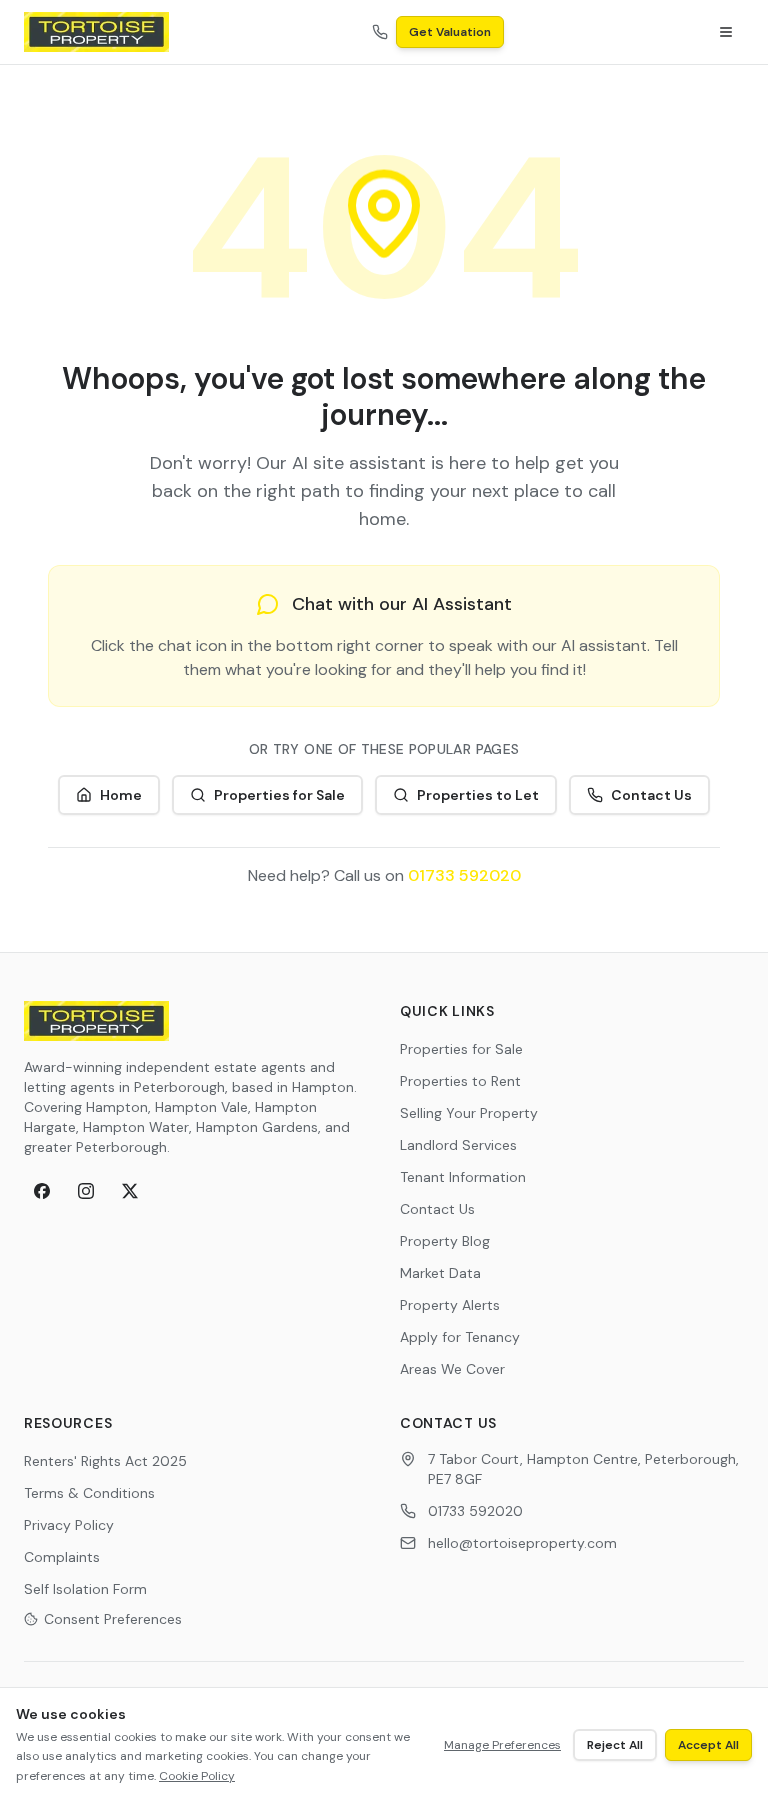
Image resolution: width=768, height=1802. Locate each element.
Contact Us (651, 795)
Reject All (615, 1745)
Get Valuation (450, 32)
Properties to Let (478, 795)
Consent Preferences (113, 1619)
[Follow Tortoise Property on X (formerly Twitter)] (130, 1191)
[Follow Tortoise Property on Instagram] (86, 1191)
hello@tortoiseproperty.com (522, 1543)
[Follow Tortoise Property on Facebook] (42, 1191)
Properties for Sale (279, 795)
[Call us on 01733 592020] (380, 32)
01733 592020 (464, 875)
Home (121, 795)
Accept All (708, 1745)
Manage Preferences (502, 1745)
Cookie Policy (197, 1776)
